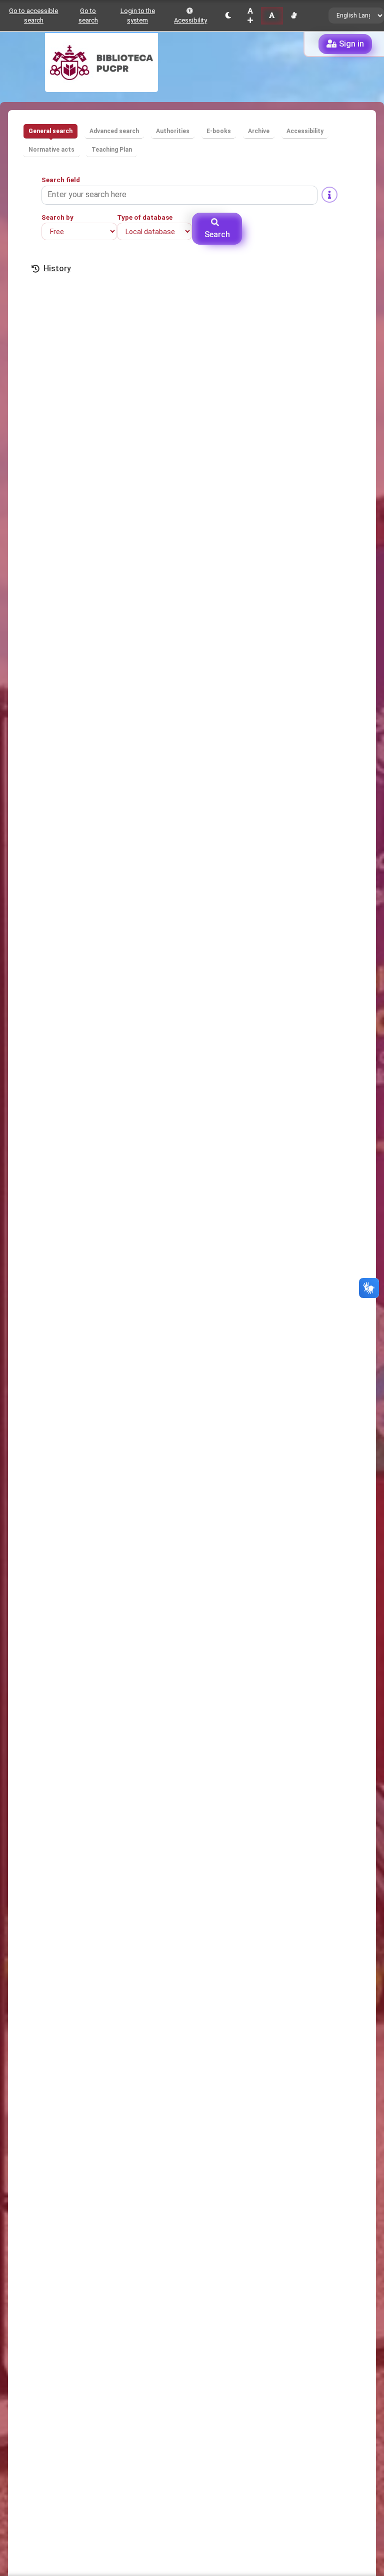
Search (217, 234)
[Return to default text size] (272, 16)
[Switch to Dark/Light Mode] (228, 16)
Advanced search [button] (114, 131)
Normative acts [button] (51, 150)
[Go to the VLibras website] (294, 16)
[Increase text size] (250, 16)
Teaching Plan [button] (112, 150)
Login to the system (138, 16)
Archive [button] (259, 131)
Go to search (88, 16)
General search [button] (50, 131)
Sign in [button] (351, 44)
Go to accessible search (33, 16)
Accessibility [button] (305, 131)
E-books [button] (219, 131)
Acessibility (190, 20)
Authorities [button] (173, 131)
